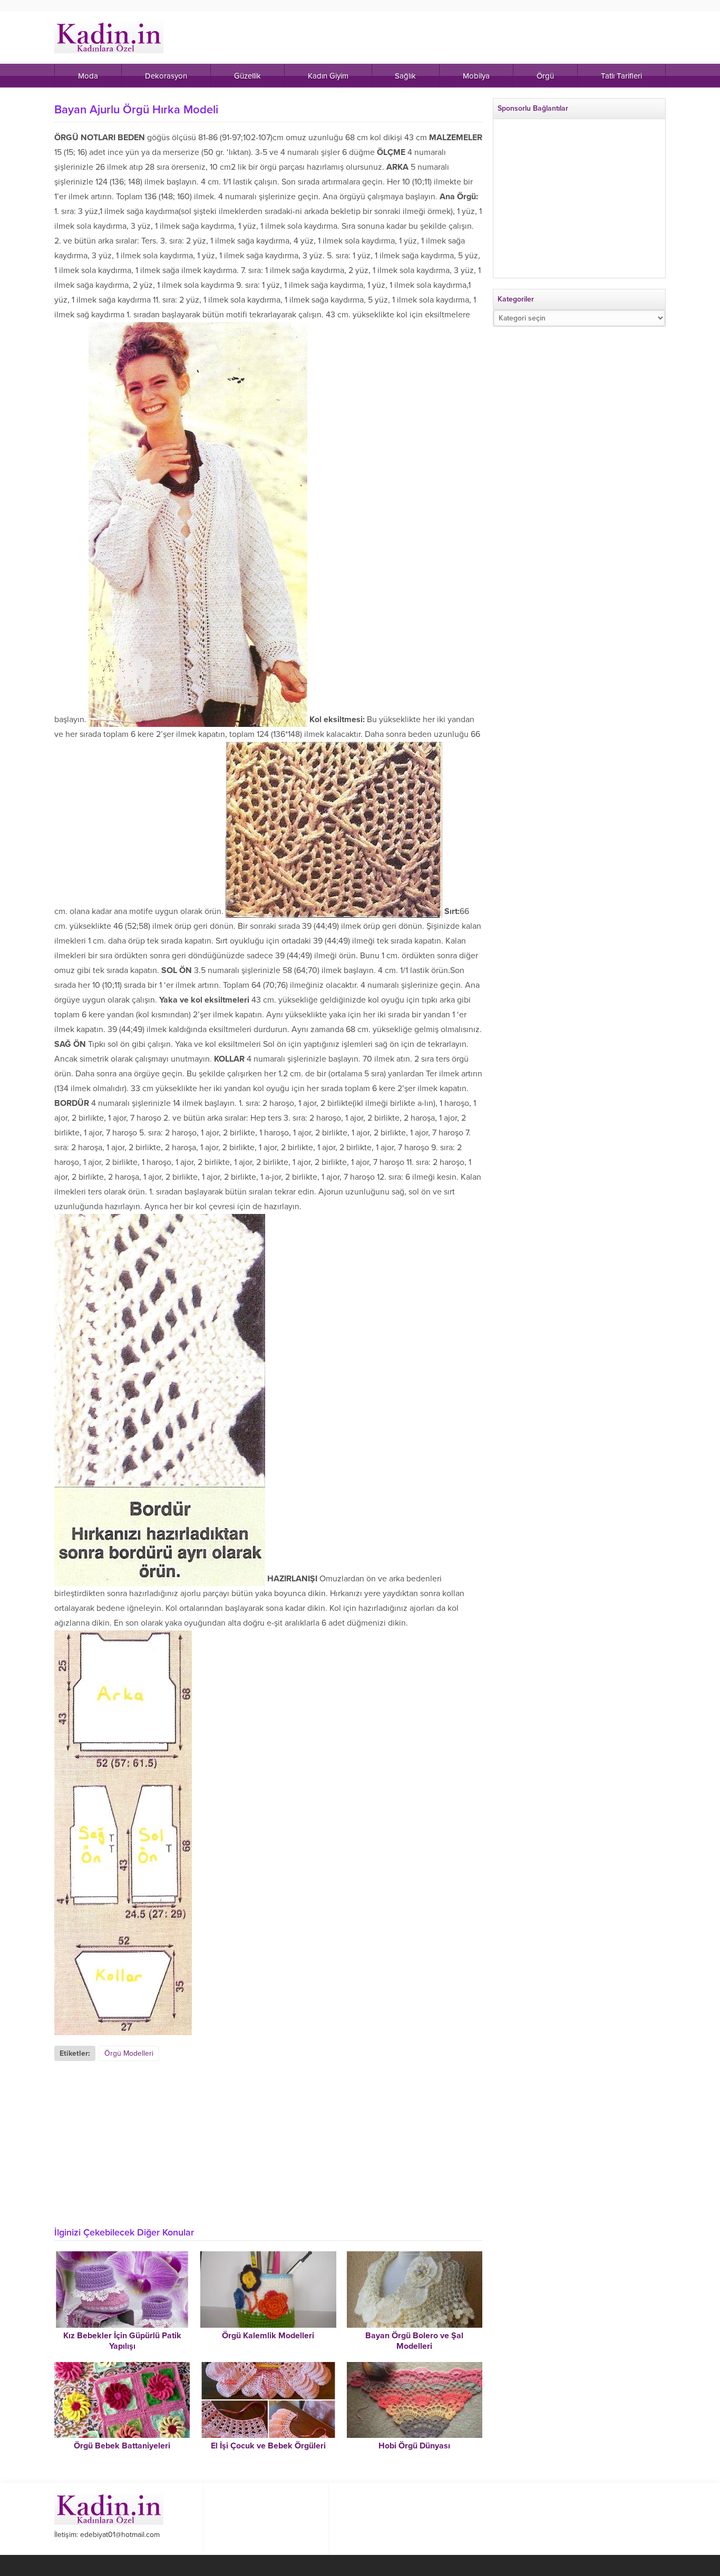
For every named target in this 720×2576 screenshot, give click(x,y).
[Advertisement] (268, 2140)
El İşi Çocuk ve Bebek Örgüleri (268, 2446)
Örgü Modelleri (129, 2053)
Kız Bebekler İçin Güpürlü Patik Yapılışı (122, 2341)
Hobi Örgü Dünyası (414, 2446)
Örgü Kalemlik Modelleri (268, 2336)
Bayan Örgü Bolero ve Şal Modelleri (414, 2341)
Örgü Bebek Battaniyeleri (122, 2446)
